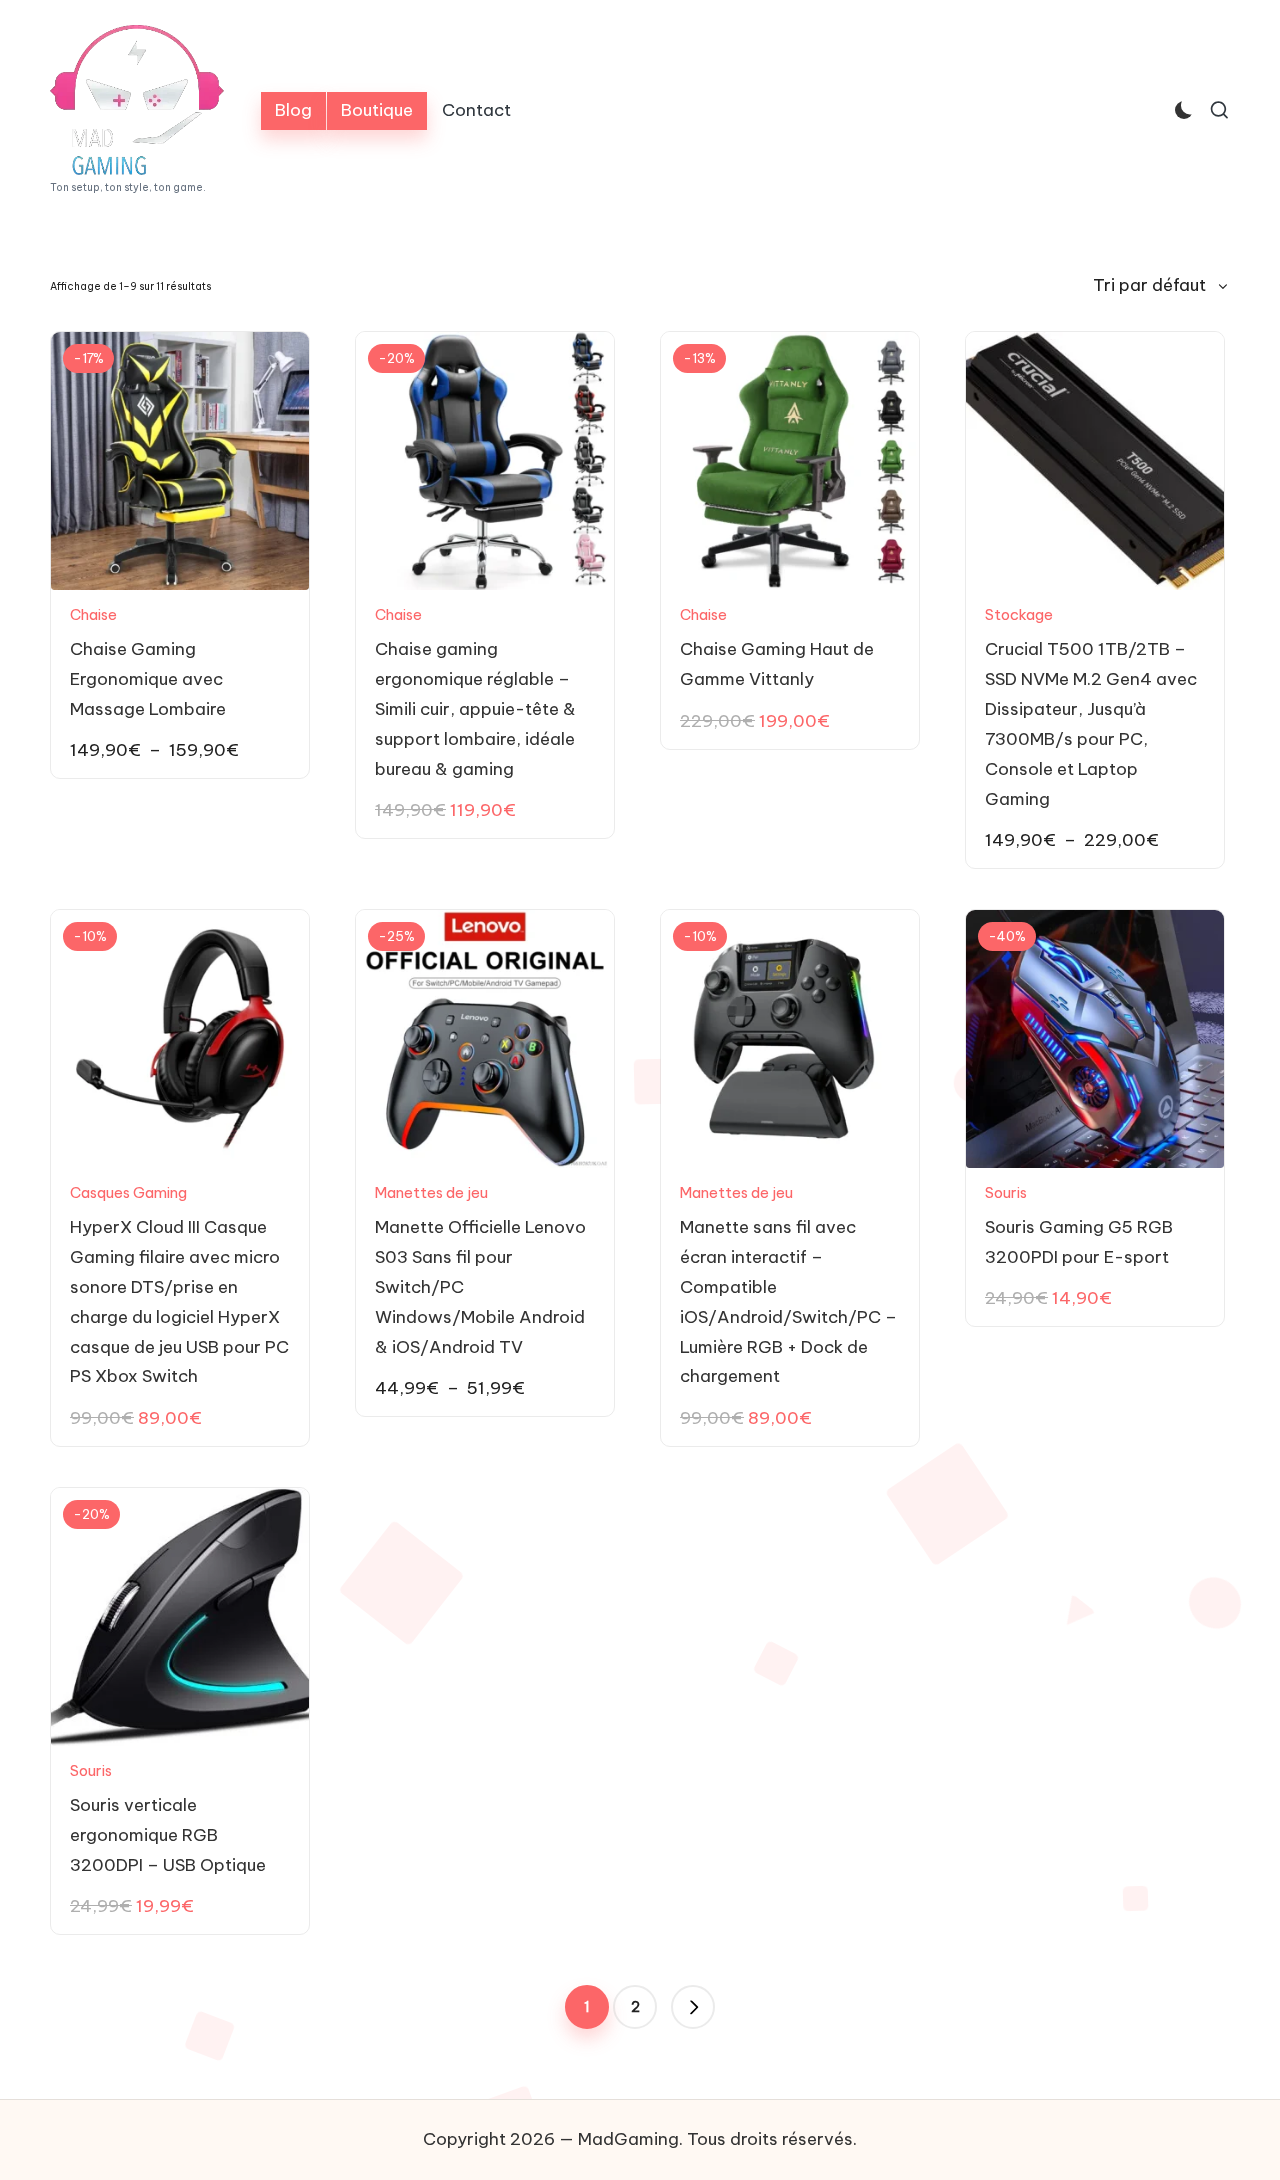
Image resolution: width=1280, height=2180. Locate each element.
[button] (693, 2007)
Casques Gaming (128, 1192)
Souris (1006, 1192)
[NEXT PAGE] (693, 2007)
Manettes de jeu (431, 1192)
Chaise (93, 614)
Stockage (1019, 614)
